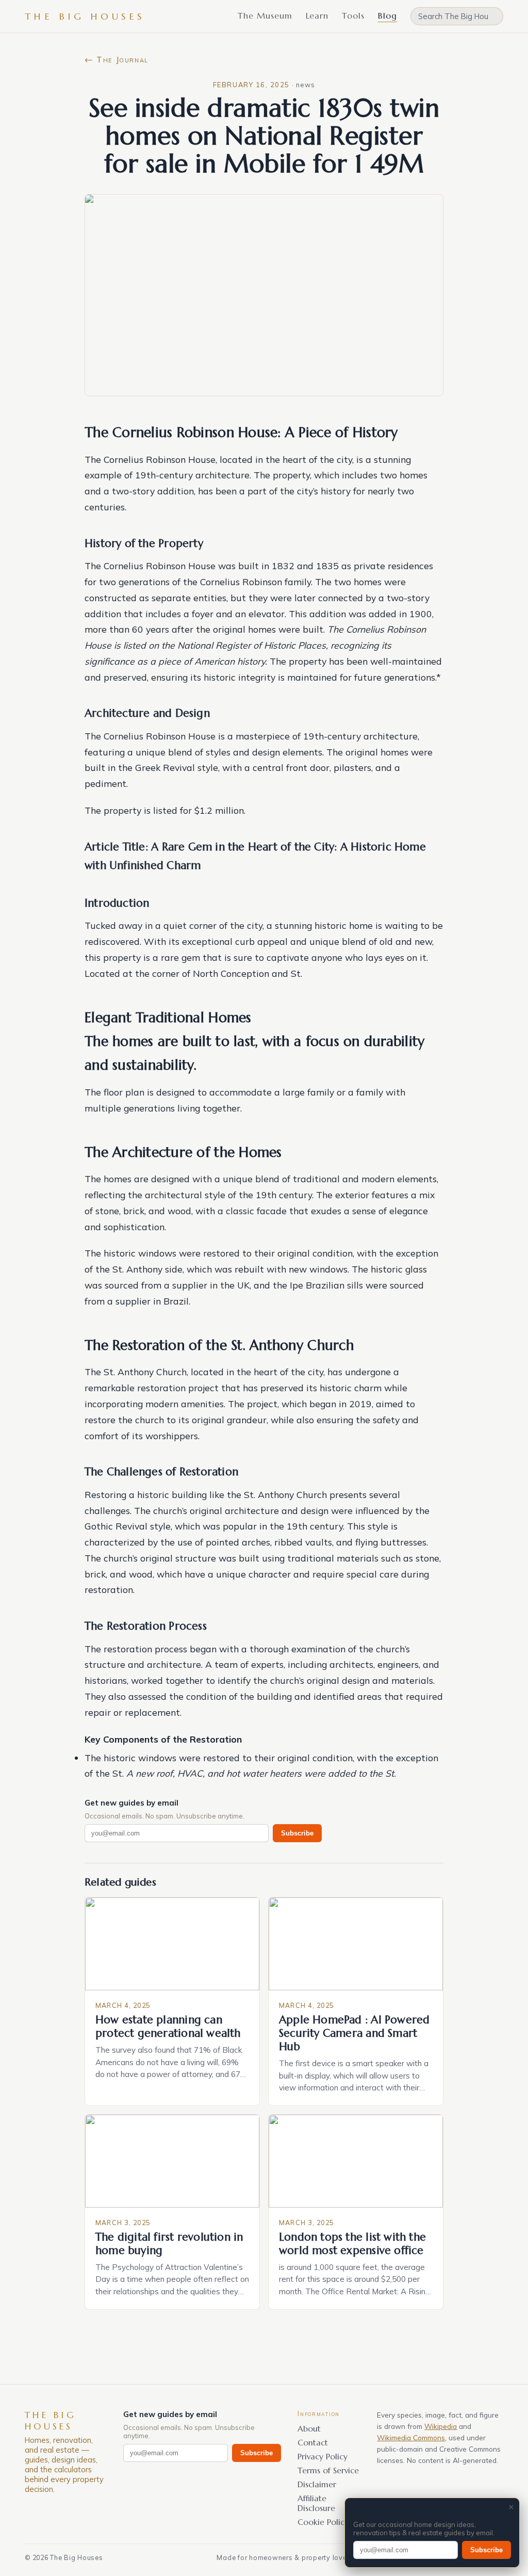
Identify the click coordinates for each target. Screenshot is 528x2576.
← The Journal (117, 59)
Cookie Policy (323, 2522)
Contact (313, 2443)
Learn (317, 15)
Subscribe (297, 1833)
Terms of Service (328, 2470)
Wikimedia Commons (411, 2437)
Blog (387, 15)
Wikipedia (441, 2426)
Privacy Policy (323, 2457)
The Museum (265, 15)
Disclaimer (317, 2484)
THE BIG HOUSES (85, 16)
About (309, 2429)
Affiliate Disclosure (316, 2503)
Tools (353, 15)
